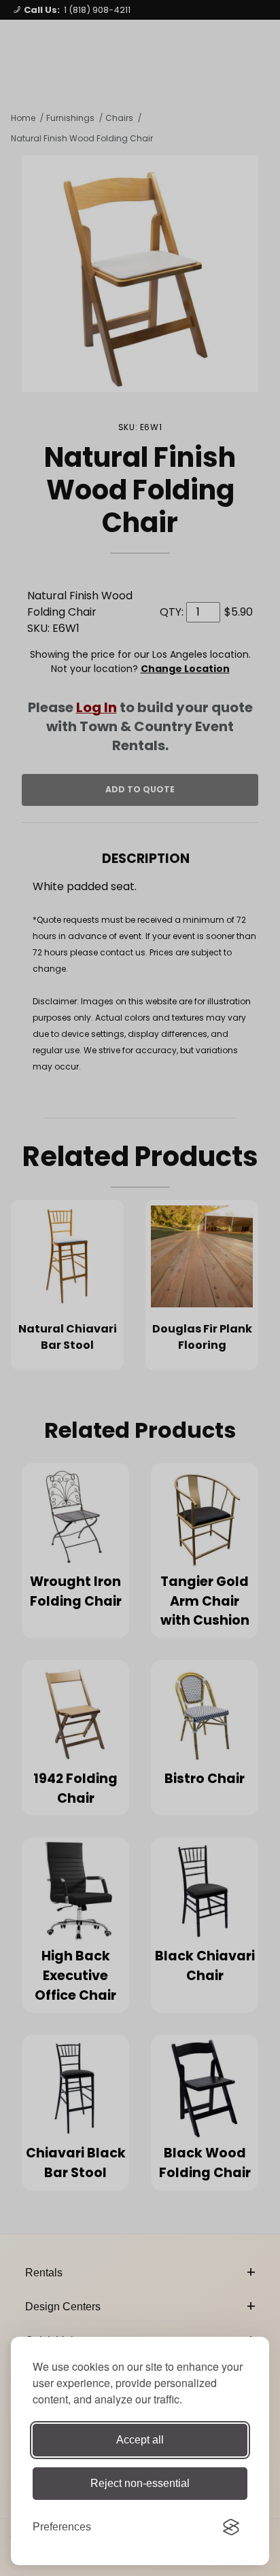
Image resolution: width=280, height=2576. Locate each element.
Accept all (140, 2440)
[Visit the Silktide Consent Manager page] (231, 2527)
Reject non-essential (140, 2483)
